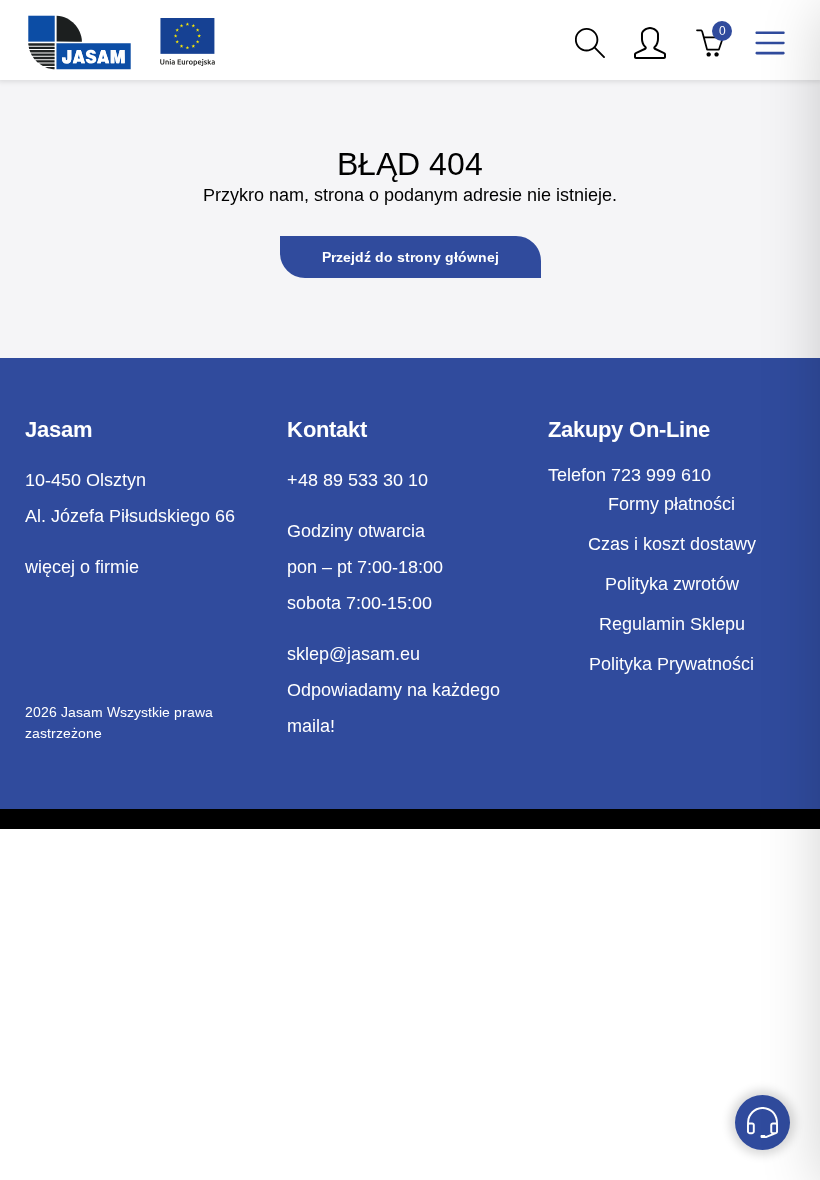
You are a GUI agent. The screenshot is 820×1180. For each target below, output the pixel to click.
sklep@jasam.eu (353, 654)
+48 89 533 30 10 (357, 480)
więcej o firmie (82, 567)
